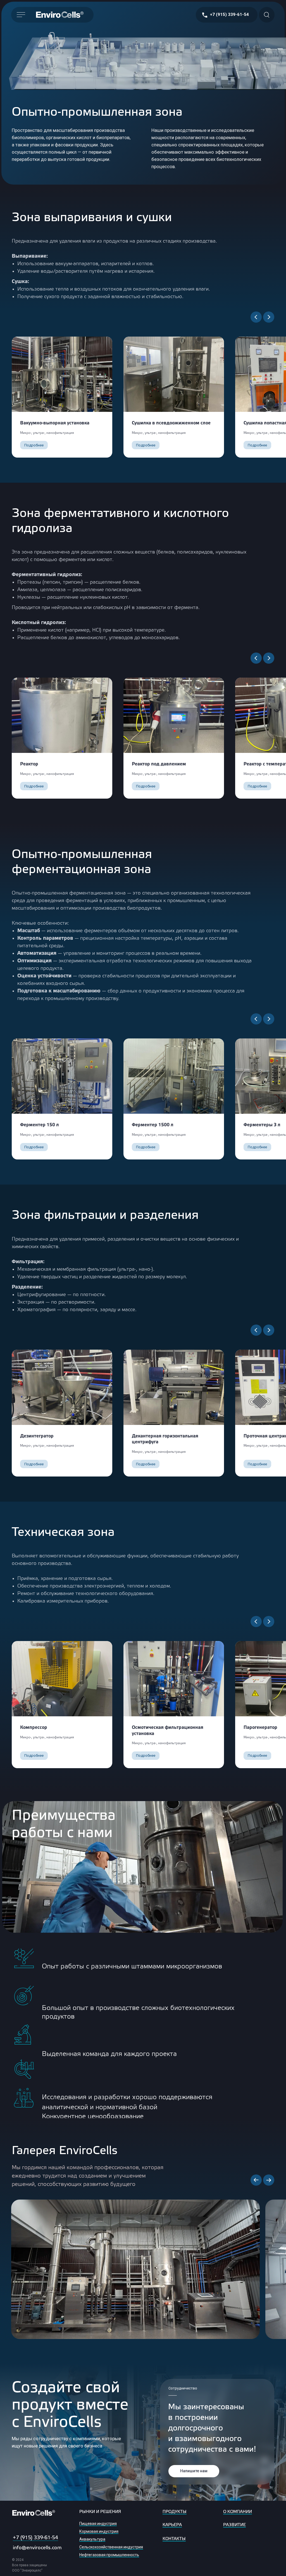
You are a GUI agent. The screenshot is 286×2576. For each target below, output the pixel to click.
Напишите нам (194, 2471)
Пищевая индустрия (98, 2524)
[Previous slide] (256, 2180)
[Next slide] (269, 2180)
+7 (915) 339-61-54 (35, 2538)
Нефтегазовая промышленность (109, 2555)
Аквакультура (92, 2539)
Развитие (234, 2525)
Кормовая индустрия (99, 2531)
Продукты (175, 2512)
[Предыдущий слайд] (256, 317)
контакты (174, 2539)
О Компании (238, 2512)
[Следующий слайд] (269, 317)
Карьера (172, 2525)
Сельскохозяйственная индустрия (111, 2547)
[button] (34, 445)
